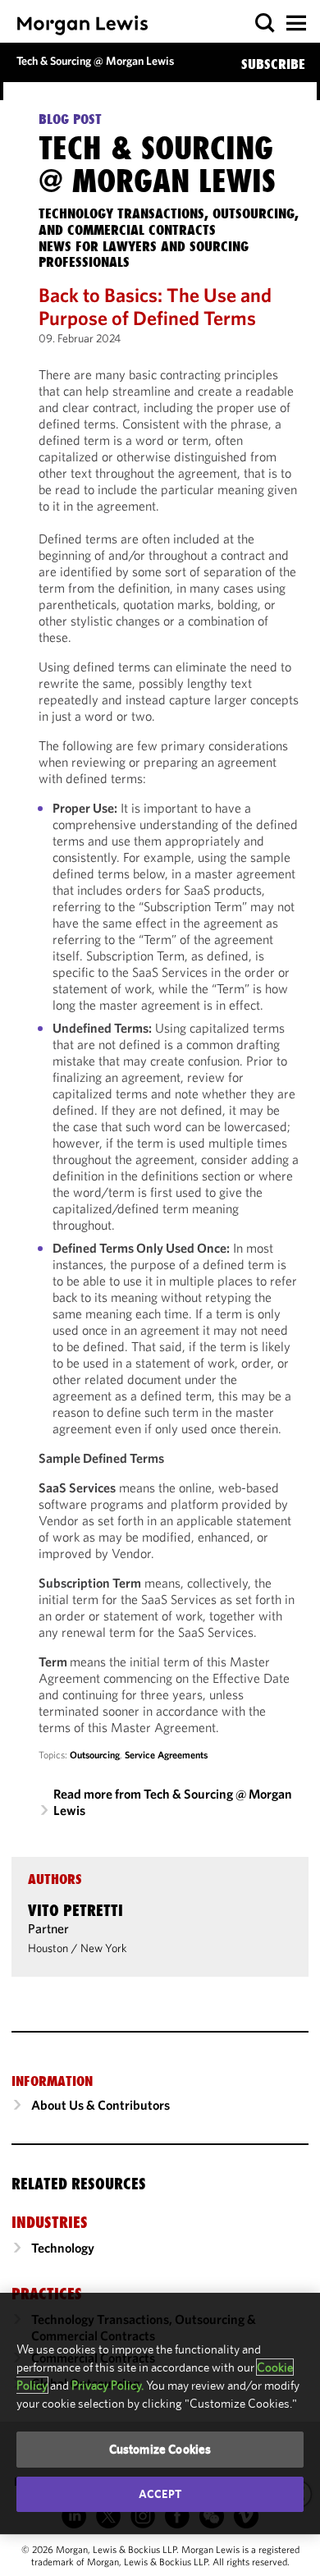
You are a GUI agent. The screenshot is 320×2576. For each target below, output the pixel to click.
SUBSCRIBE (273, 64)
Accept (160, 2494)
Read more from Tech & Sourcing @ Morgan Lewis (173, 1802)
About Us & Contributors (101, 2105)
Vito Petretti (75, 1910)
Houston (48, 1948)
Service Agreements (166, 1755)
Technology (63, 2248)
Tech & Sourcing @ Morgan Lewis (95, 61)
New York (104, 1948)
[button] (265, 23)
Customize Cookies (160, 2449)
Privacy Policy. (107, 2385)
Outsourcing (95, 1755)
